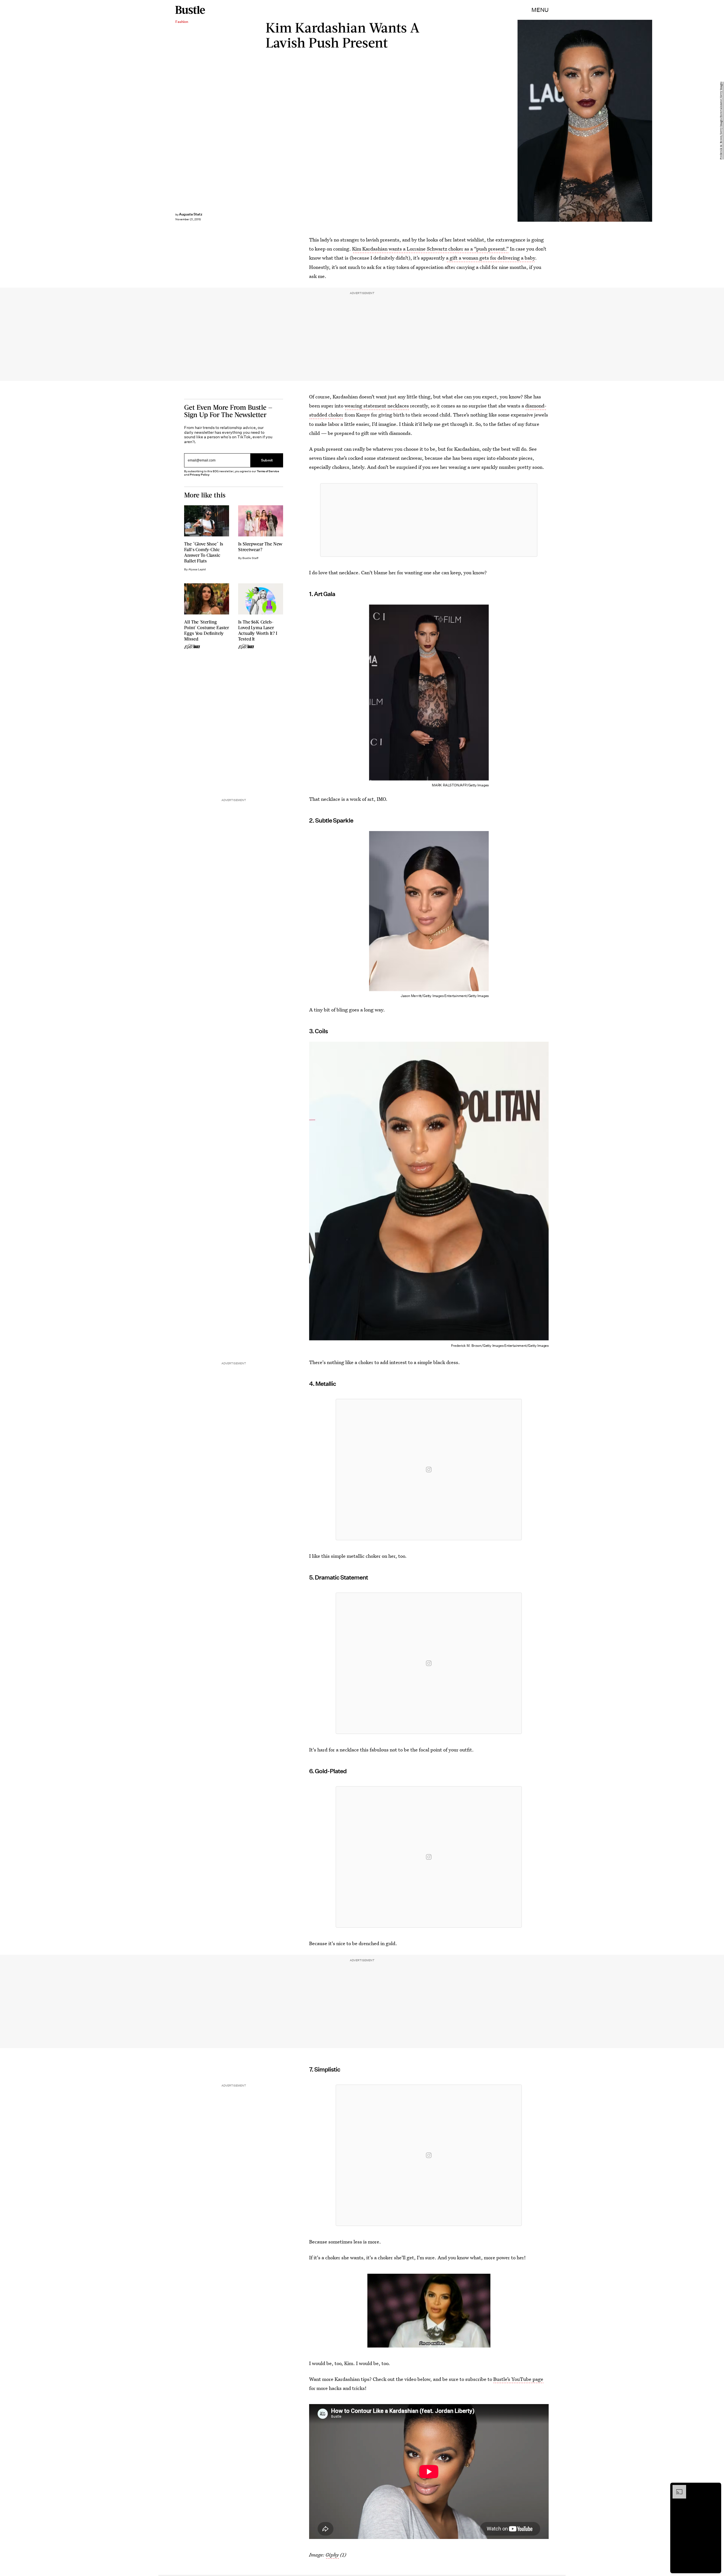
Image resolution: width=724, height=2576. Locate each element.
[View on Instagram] (429, 1470)
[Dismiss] (715, 2488)
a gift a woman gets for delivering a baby (491, 258)
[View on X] (429, 520)
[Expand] (676, 2488)
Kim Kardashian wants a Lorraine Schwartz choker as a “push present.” (430, 249)
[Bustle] (190, 10)
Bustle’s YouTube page (518, 2379)
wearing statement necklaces (377, 406)
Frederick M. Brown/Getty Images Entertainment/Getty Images (721, 121)
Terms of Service (268, 471)
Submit (267, 460)
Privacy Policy (200, 475)
